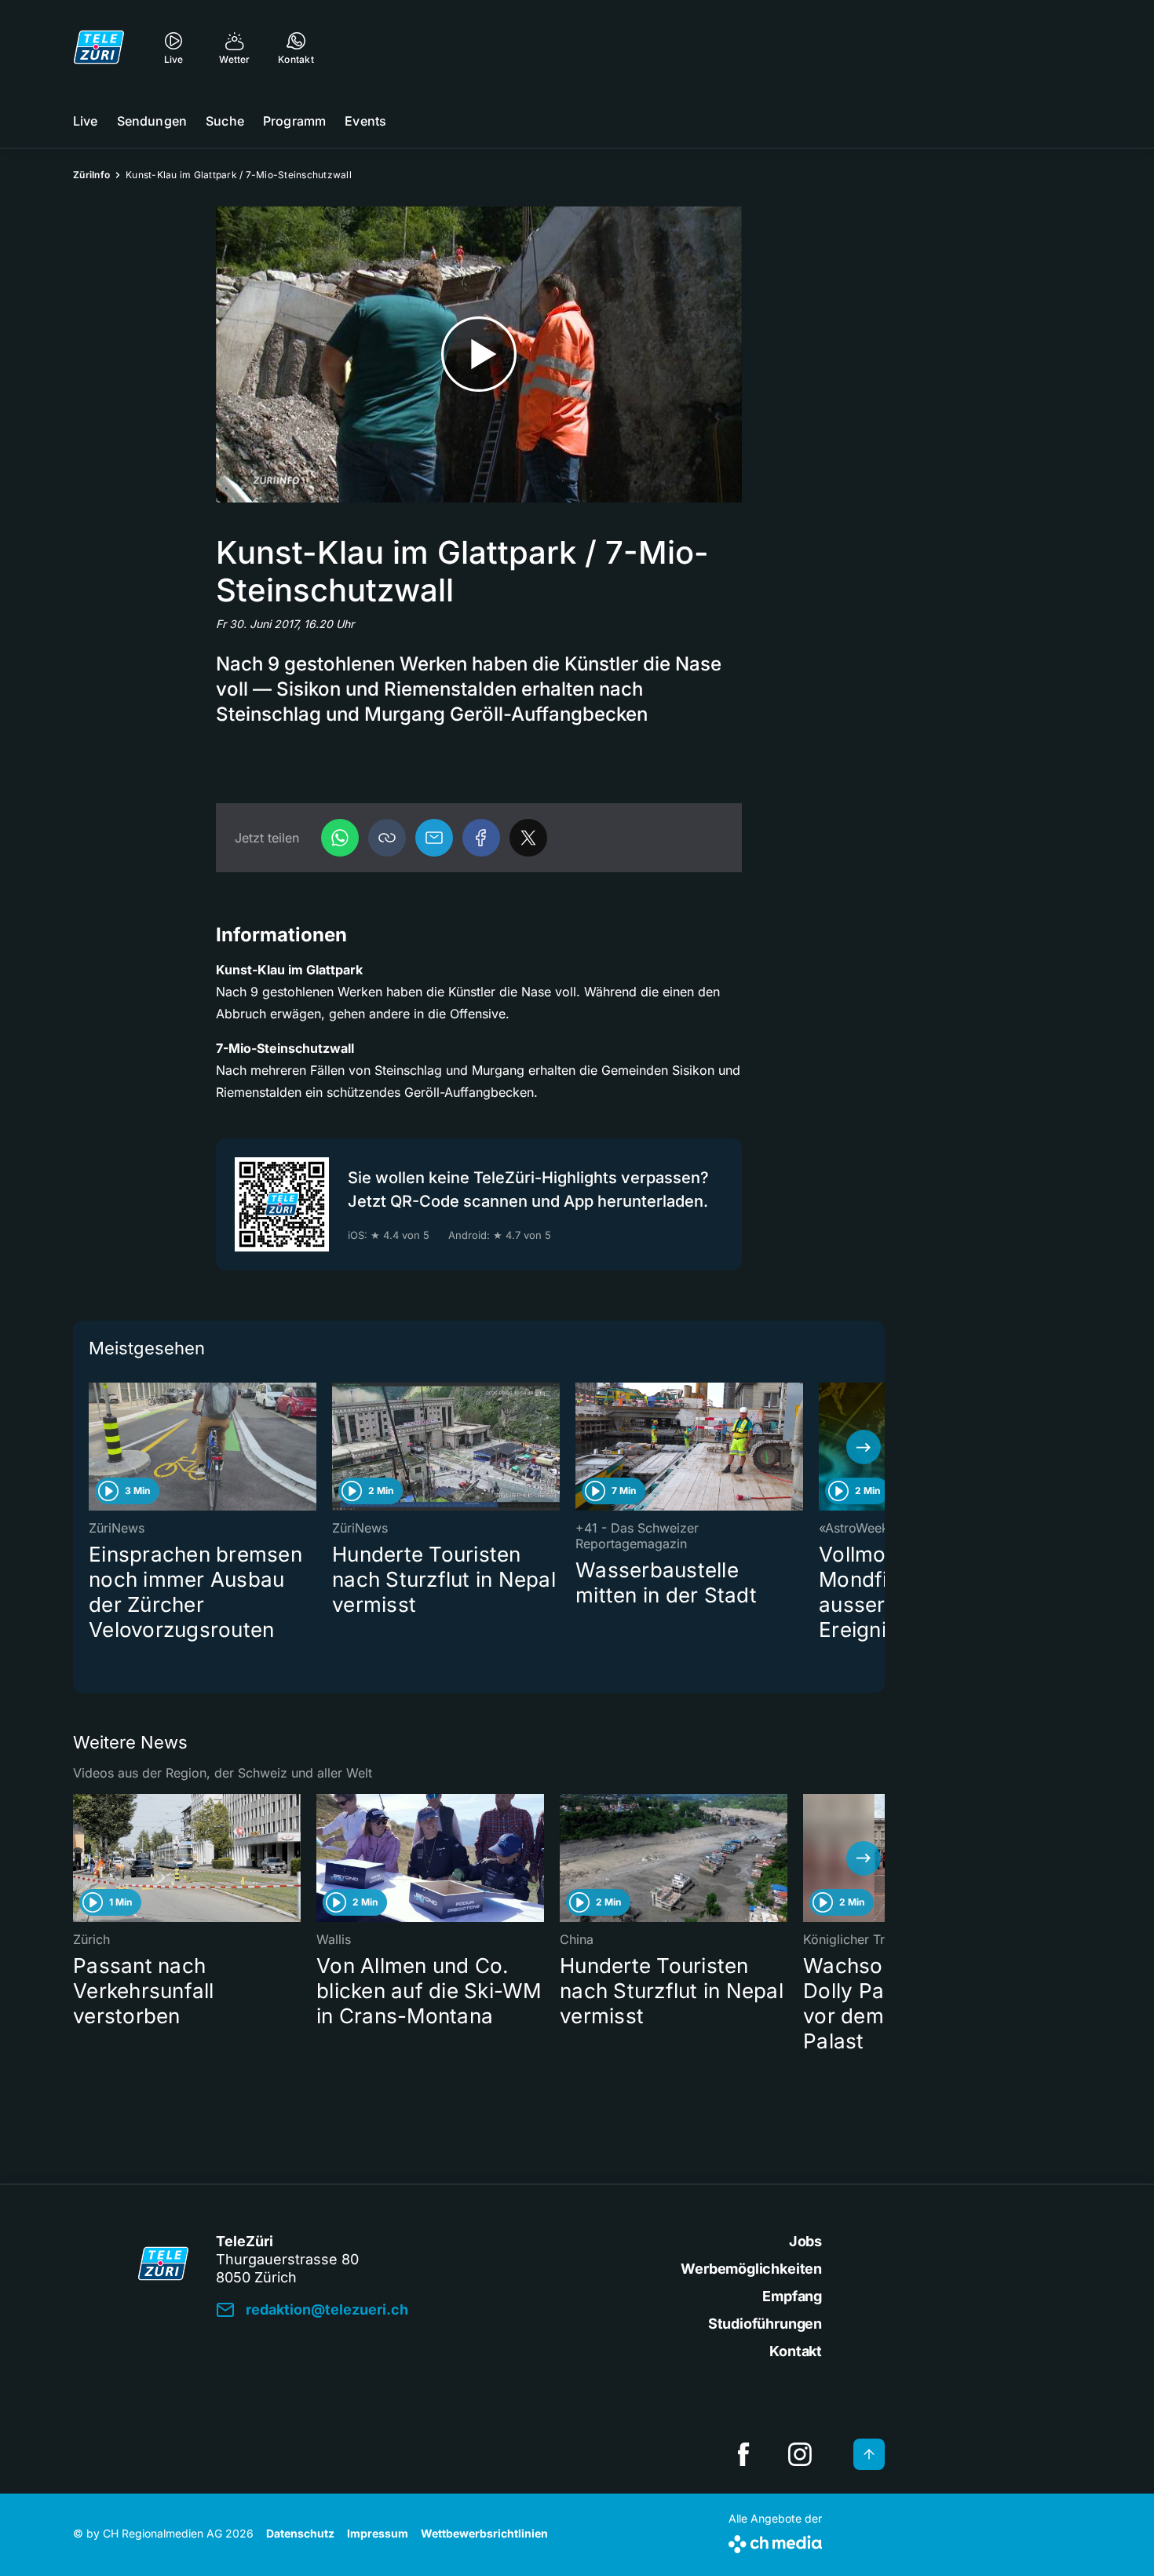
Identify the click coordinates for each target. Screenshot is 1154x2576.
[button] (387, 838)
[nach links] (94, 1447)
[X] (528, 838)
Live (86, 121)
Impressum (378, 2533)
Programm (294, 121)
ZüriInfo (91, 175)
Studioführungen (765, 2324)
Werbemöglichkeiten (751, 2269)
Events (365, 121)
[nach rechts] (864, 1447)
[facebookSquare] (743, 2454)
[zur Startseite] (99, 47)
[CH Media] (775, 2541)
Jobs (805, 2241)
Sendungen (152, 121)
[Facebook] (481, 838)
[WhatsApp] (340, 838)
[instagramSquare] (800, 2454)
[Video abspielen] (479, 354)
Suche (225, 121)
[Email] (434, 838)
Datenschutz (300, 2533)
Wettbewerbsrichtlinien (484, 2533)
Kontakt (796, 2351)
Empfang (792, 2296)
